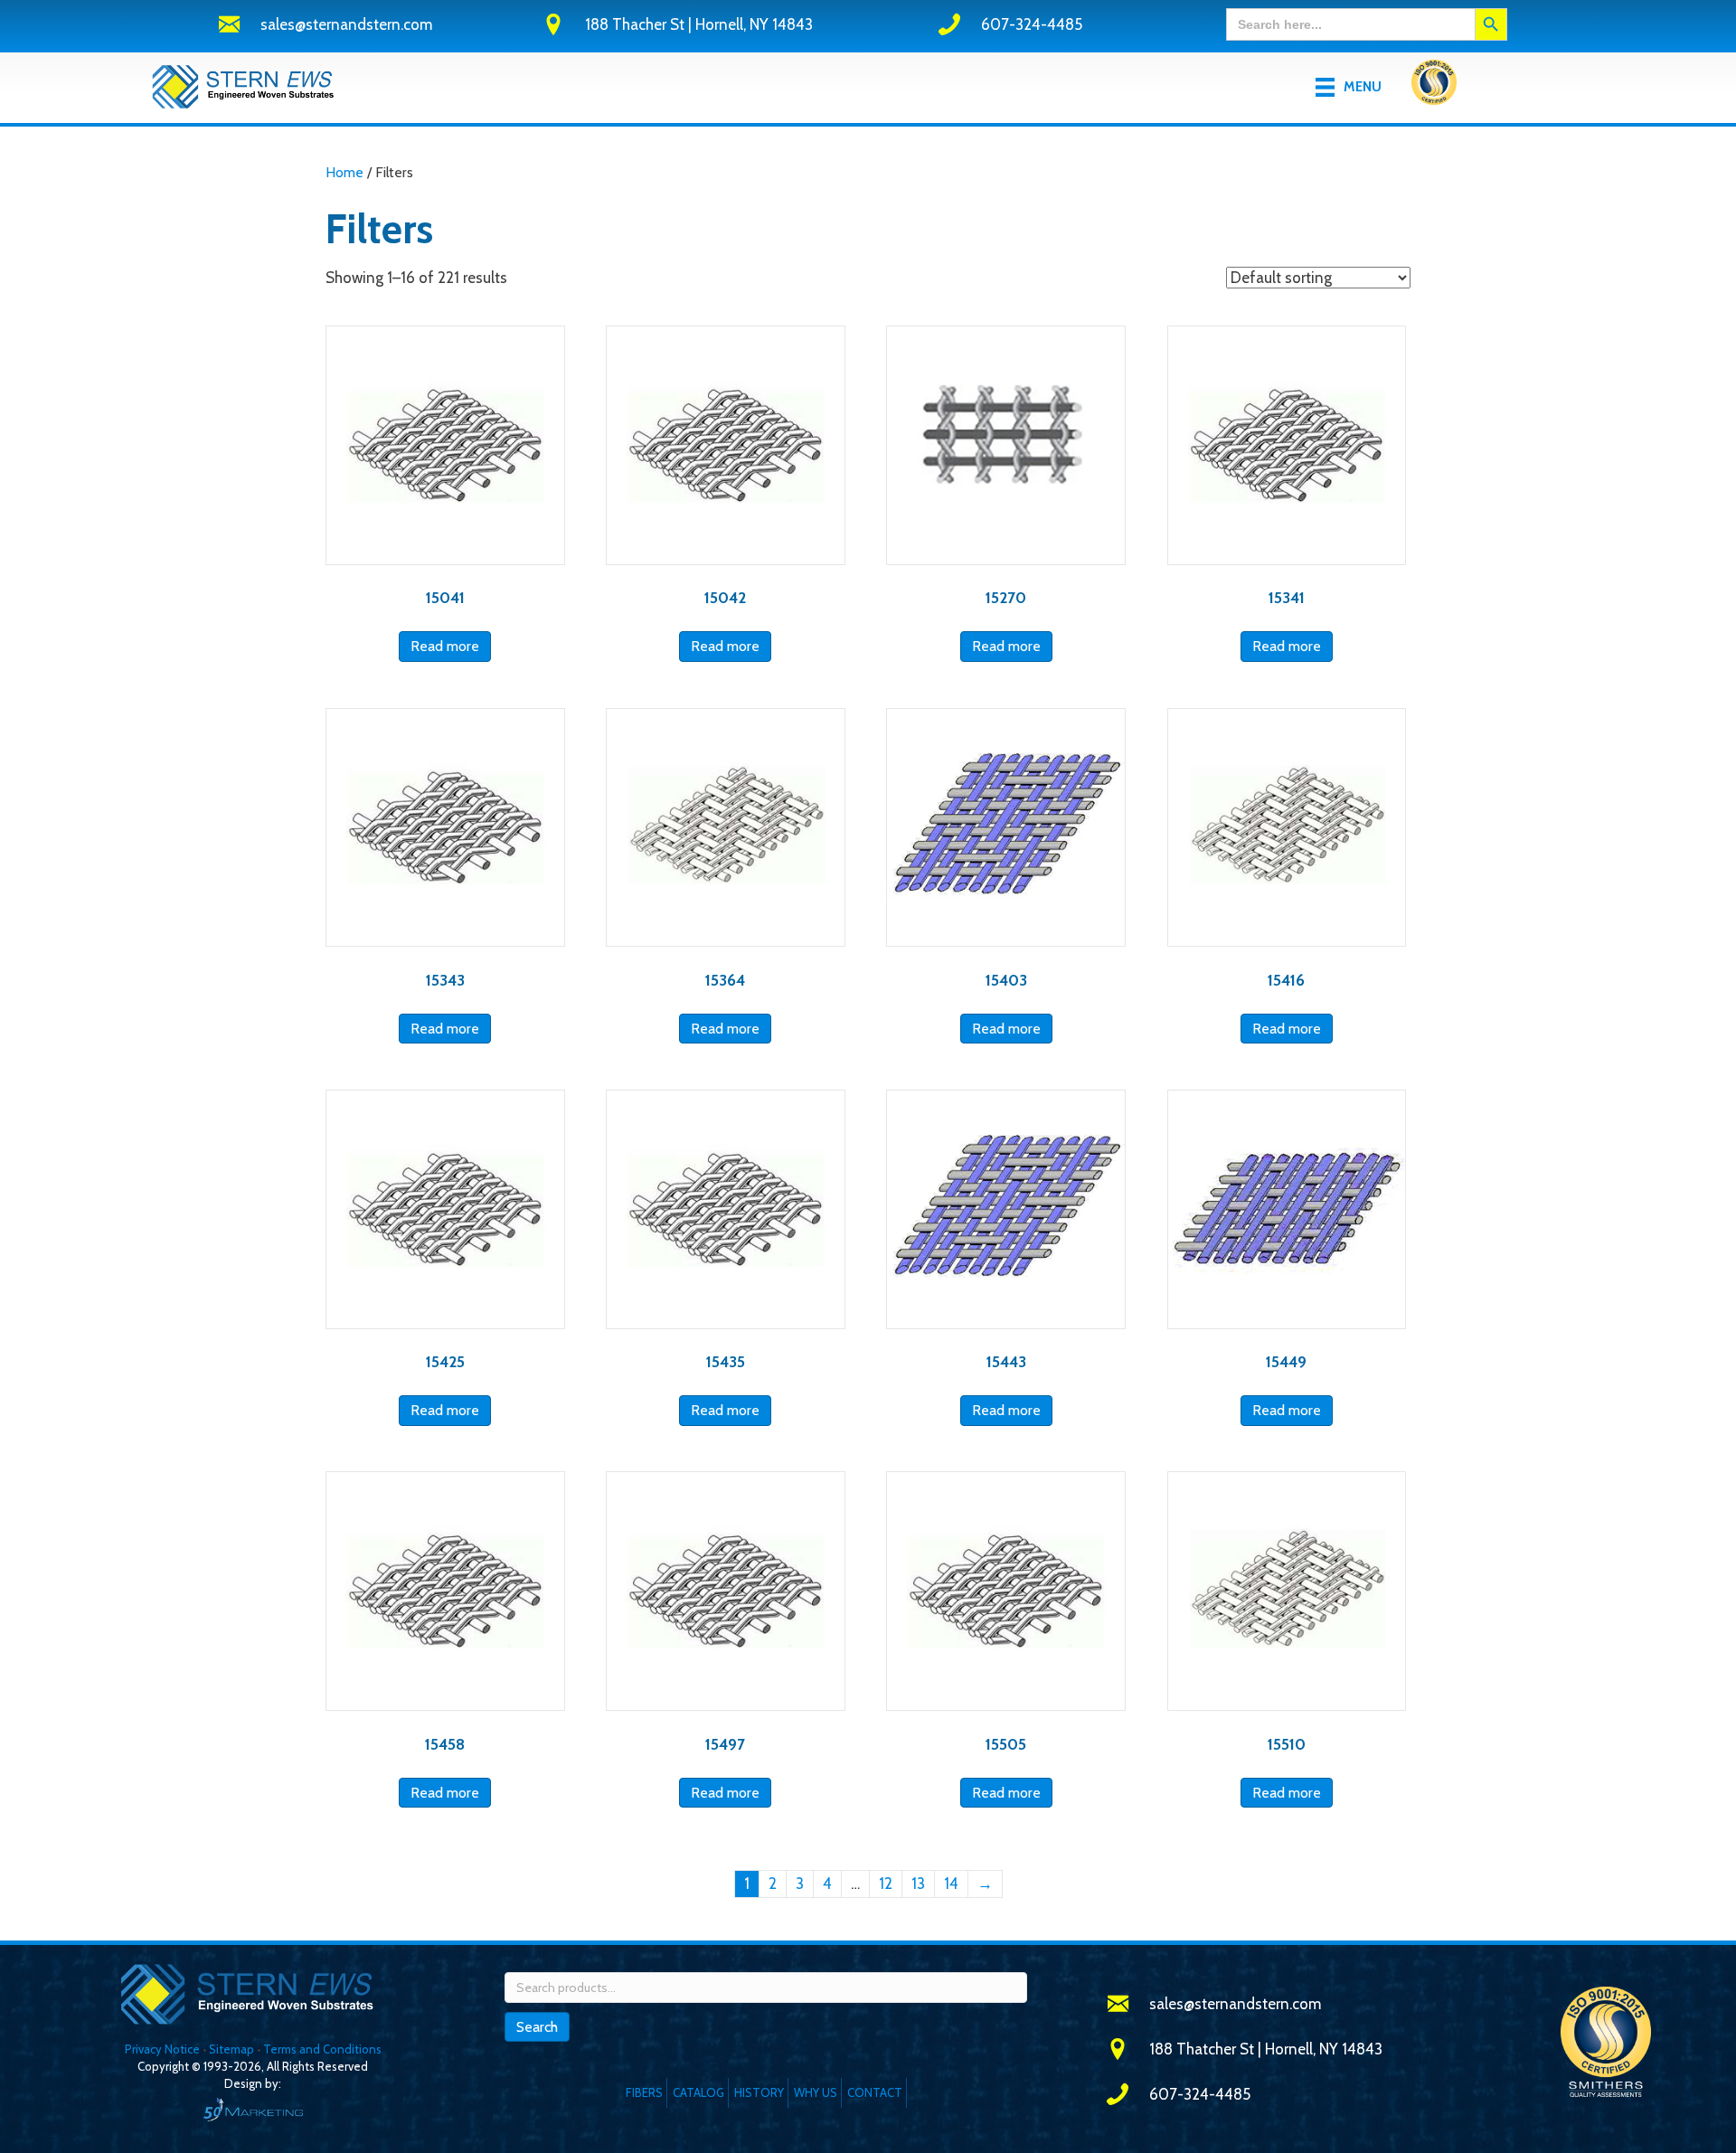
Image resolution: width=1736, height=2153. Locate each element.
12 (886, 1884)
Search (537, 2027)
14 (951, 1884)
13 (918, 1884)
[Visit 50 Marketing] (253, 2109)
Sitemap (231, 2049)
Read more (445, 646)
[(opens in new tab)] (1434, 86)
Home (344, 172)
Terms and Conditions (322, 2049)
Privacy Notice (164, 2049)
